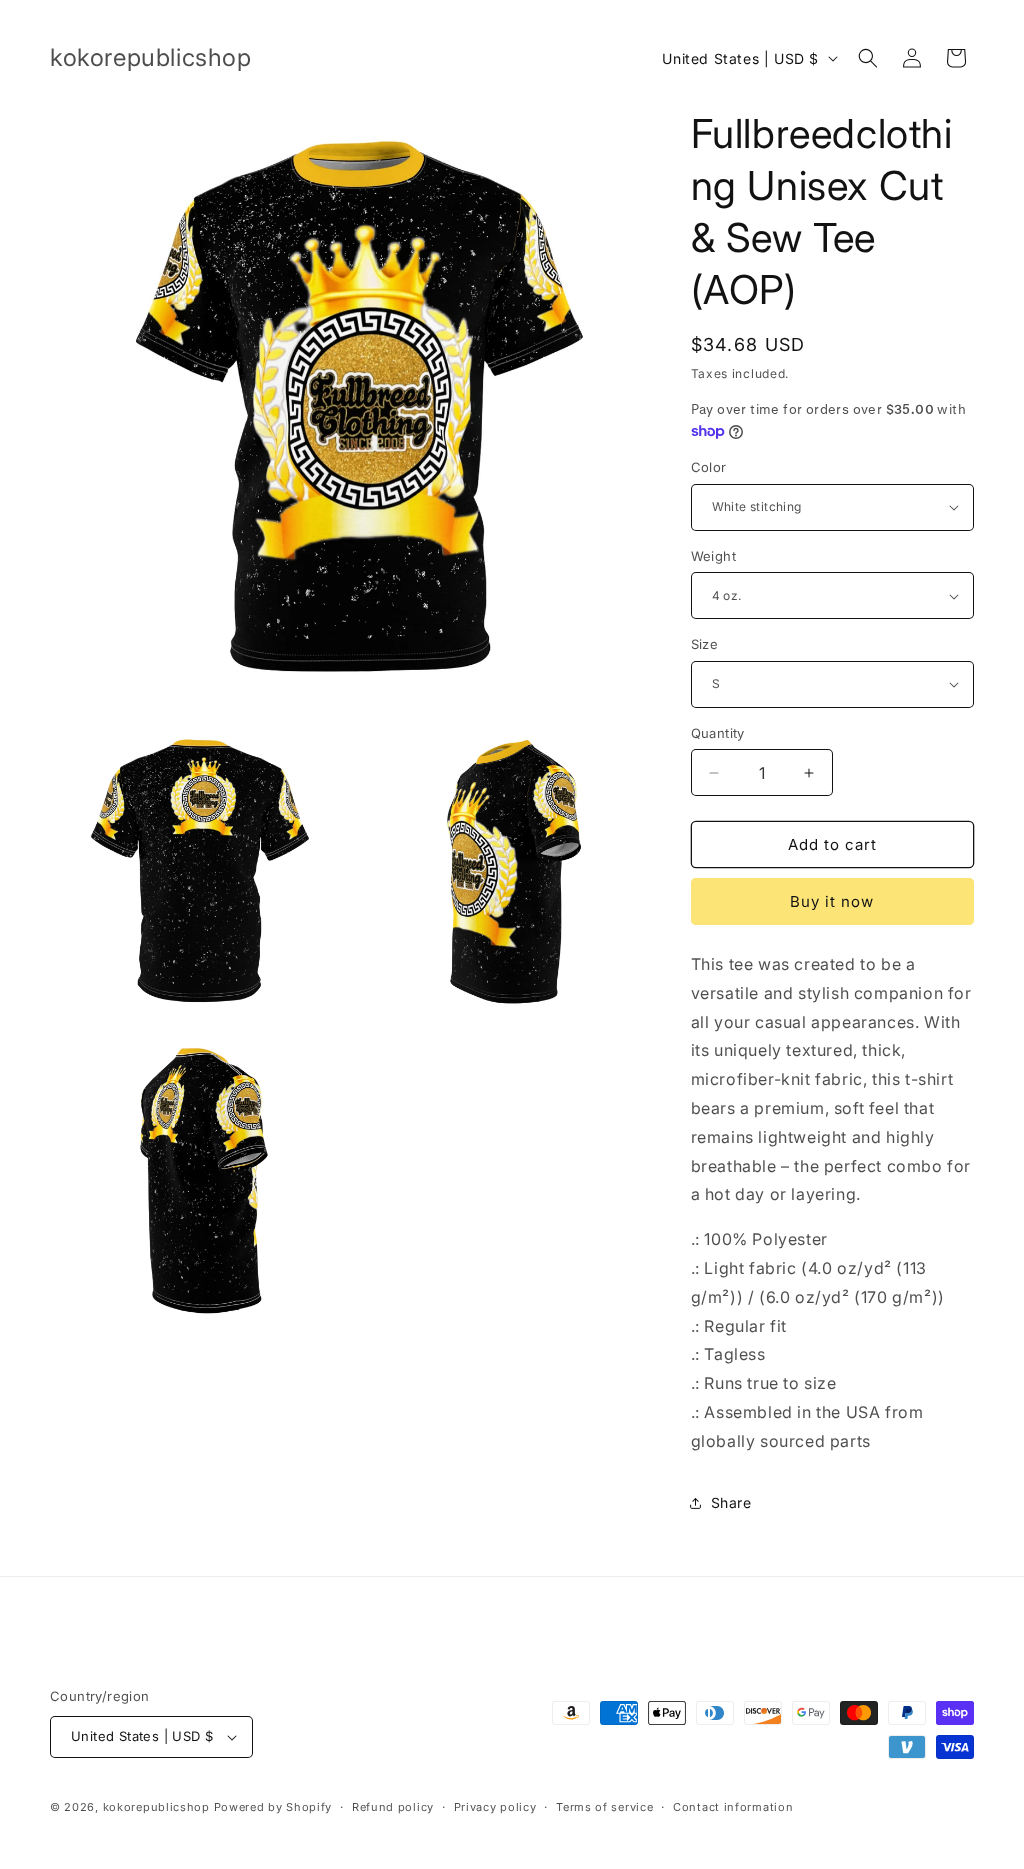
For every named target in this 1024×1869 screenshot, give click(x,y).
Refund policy (393, 1807)
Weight (713, 556)
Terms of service (604, 1807)
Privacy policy (495, 1807)
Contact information (733, 1807)
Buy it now (832, 901)
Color (709, 467)
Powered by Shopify (273, 1807)
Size (705, 644)
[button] (868, 58)
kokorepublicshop (156, 1807)
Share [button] (731, 1502)
